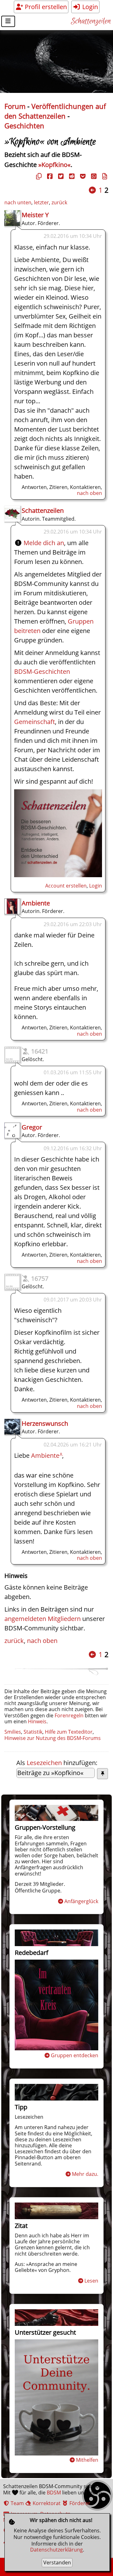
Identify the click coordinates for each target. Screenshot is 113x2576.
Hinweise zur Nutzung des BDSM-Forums (53, 1738)
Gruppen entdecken (75, 2055)
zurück (59, 202)
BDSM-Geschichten (42, 671)
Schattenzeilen (91, 21)
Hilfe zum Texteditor (69, 1732)
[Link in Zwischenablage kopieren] (38, 176)
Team (17, 2503)
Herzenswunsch (45, 1423)
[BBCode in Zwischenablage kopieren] (104, 176)
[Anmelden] (58, 875)
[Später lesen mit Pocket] (82, 176)
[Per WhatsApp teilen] (93, 176)
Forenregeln (69, 1715)
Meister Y (35, 215)
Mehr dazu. (85, 2174)
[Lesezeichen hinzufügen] (102, 1774)
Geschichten (24, 126)
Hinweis (37, 1721)
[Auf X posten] (60, 176)
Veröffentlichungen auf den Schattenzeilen (55, 111)
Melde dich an (44, 543)
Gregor (32, 1127)
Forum (15, 106)
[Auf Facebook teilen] (49, 176)
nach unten (18, 202)
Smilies (13, 1732)
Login (89, 7)
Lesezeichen (44, 1763)
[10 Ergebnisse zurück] (92, 190)
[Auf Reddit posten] (71, 176)
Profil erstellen (45, 7)
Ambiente (36, 903)
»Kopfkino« (54, 165)
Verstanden (57, 2563)
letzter (41, 202)
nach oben (89, 493)
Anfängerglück (81, 1901)
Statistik (33, 1732)
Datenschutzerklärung (56, 2550)
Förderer (79, 2503)
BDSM (54, 2493)
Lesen (91, 2281)
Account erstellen (66, 886)
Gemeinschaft (35, 722)
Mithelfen (87, 2460)
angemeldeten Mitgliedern (43, 1619)
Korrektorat (46, 2503)
